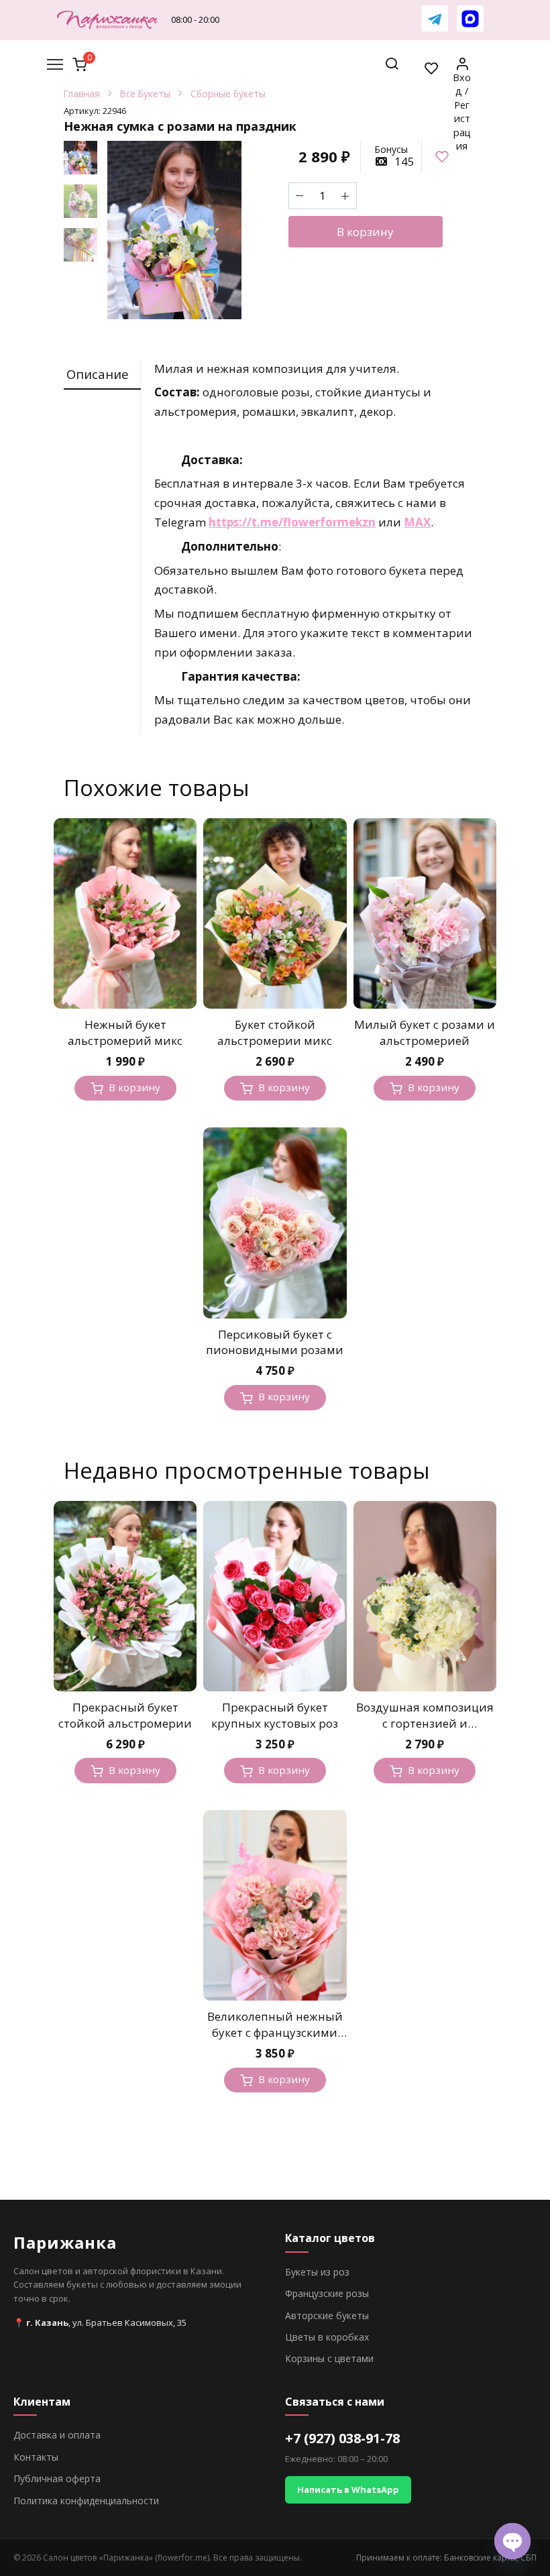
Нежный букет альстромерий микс (125, 1032)
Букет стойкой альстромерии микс (275, 1032)
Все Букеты (145, 94)
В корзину (365, 232)
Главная (82, 94)
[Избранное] (432, 68)
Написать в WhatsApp (348, 2489)
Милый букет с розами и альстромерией (425, 1032)
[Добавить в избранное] (442, 157)
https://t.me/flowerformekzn (292, 522)
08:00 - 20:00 (195, 19)
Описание (98, 374)
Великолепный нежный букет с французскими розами (275, 2032)
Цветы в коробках (327, 2337)
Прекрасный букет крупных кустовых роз (275, 1715)
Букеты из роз (317, 2272)
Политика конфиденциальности (86, 2501)
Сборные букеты (228, 94)
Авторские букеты (327, 2315)
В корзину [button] (134, 1087)
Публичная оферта (57, 2478)
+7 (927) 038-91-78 (342, 2438)
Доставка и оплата (57, 2435)
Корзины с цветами (329, 2358)
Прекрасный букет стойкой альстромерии (125, 1715)
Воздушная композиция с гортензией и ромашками (425, 1723)
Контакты (36, 2457)
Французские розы (327, 2293)
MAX (417, 522)
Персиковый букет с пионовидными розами (275, 1342)
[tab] (102, 375)
